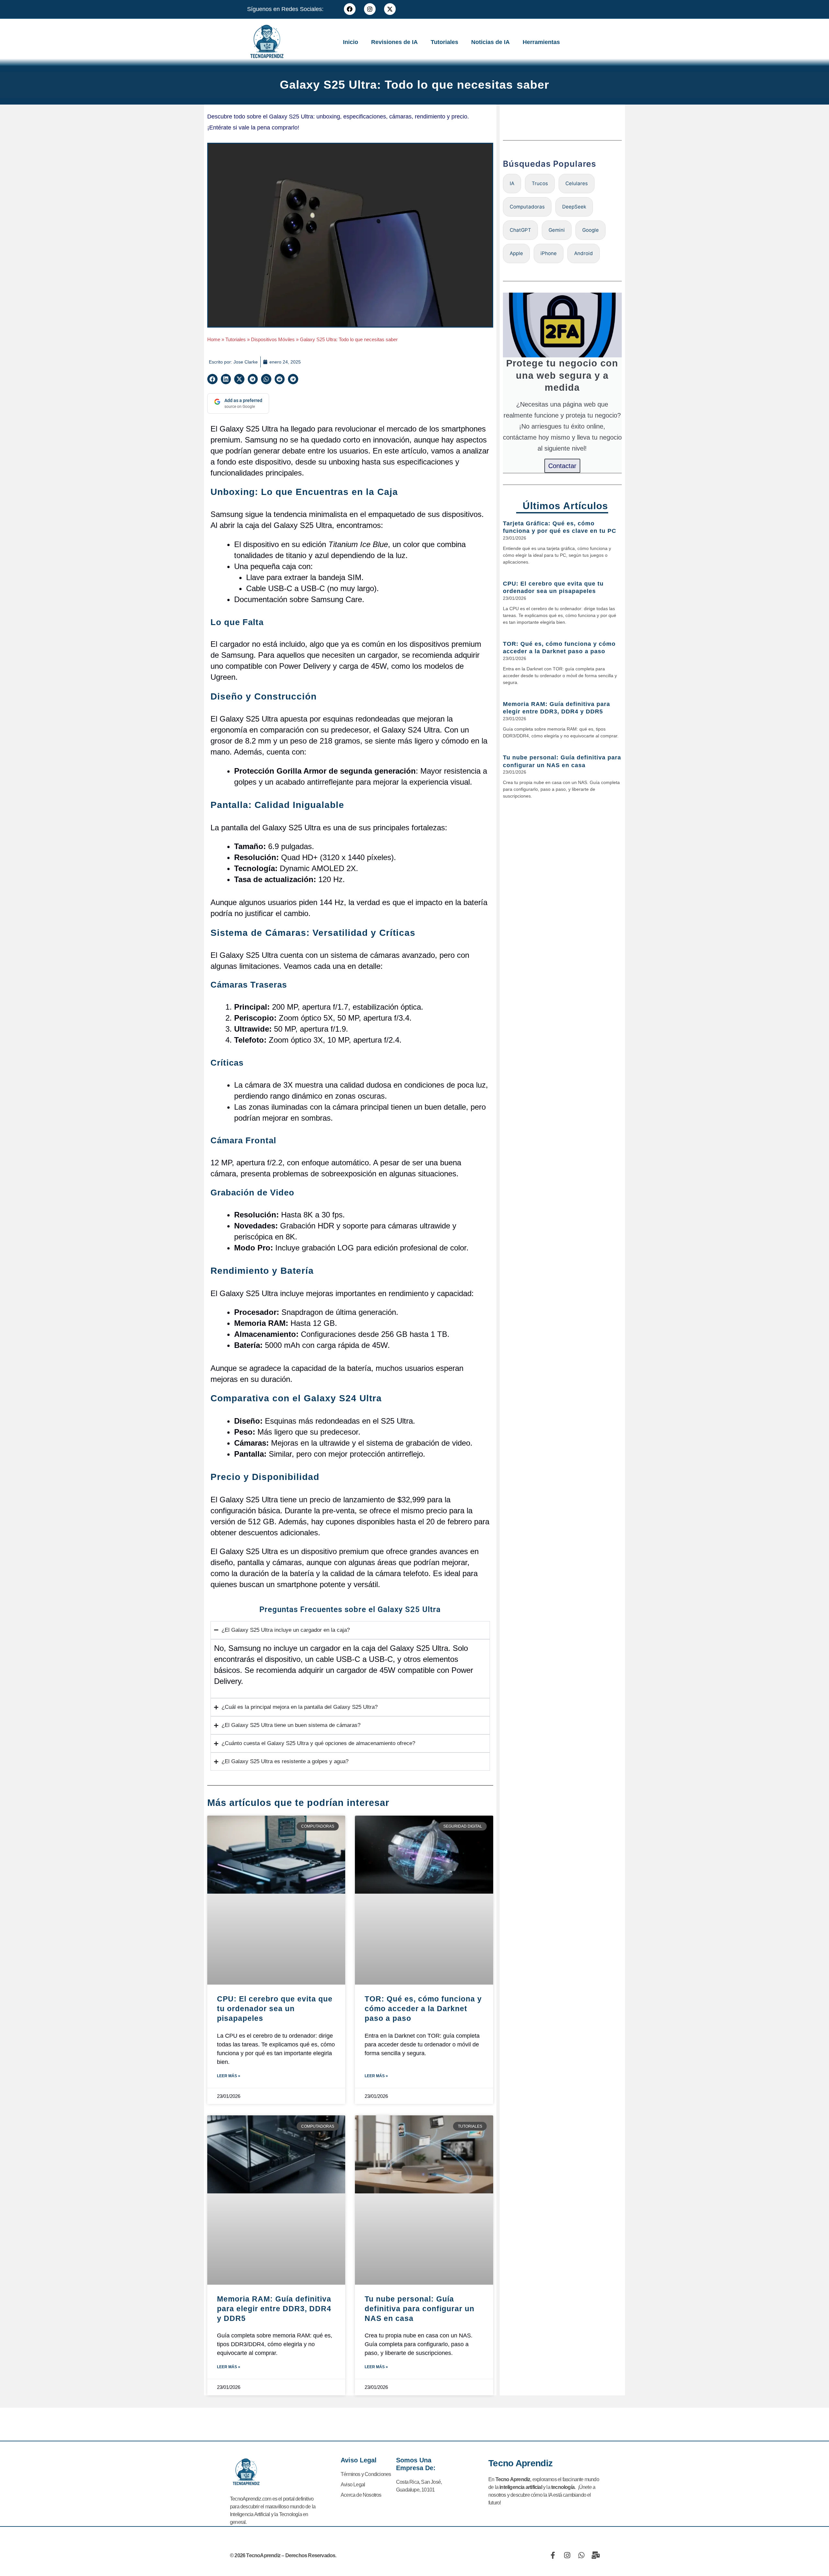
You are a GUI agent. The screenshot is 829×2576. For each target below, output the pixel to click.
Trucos (540, 183)
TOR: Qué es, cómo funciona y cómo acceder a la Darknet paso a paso (423, 2009)
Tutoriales (444, 42)
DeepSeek (574, 207)
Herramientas (541, 42)
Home (214, 339)
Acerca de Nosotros (361, 2495)
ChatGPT (520, 230)
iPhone (549, 253)
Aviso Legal (353, 2485)
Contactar (562, 466)
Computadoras (527, 207)
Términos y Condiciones (366, 2474)
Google (591, 230)
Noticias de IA (490, 42)
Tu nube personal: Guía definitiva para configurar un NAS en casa (420, 2309)
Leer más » (229, 2076)
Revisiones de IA (394, 42)
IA (512, 183)
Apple (516, 253)
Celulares (577, 183)
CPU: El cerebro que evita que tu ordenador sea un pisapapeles (275, 2009)
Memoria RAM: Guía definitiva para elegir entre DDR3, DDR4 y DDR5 (274, 2309)
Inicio (351, 42)
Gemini (557, 230)
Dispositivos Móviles (273, 339)
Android (584, 253)
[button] (212, 379)
